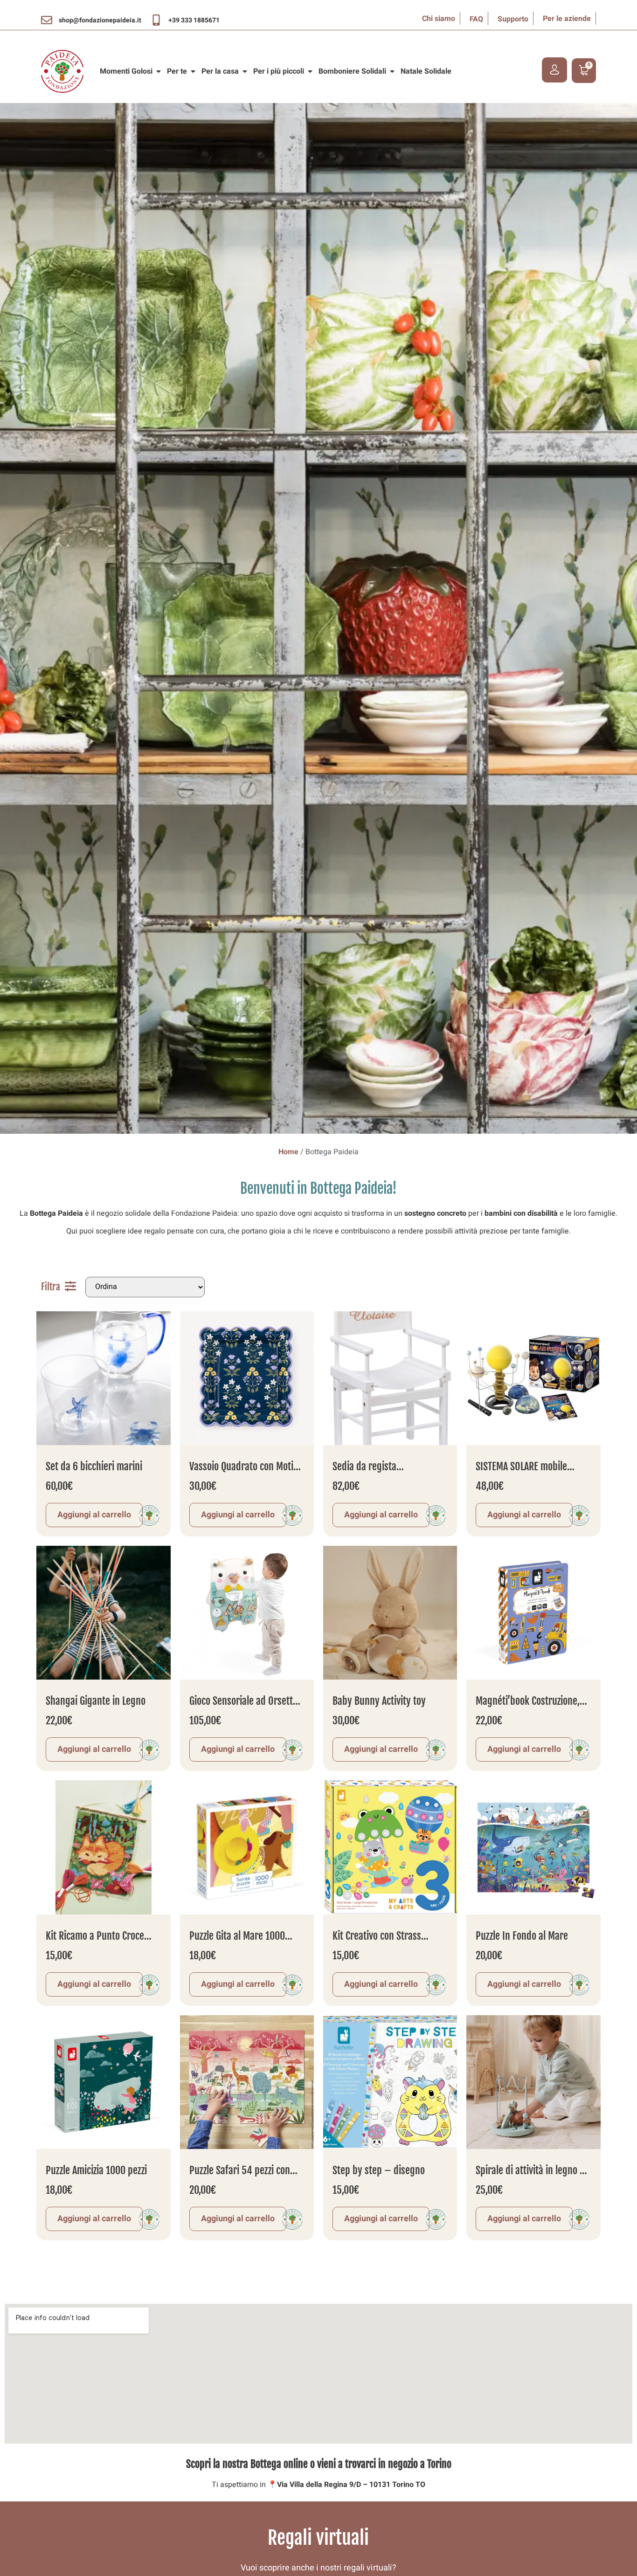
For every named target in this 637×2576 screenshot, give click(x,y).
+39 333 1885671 (194, 20)
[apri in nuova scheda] (47, 20)
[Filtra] (70, 1286)
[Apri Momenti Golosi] (159, 71)
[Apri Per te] (193, 71)
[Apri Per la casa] (245, 71)
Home (288, 1152)
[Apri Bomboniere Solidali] (392, 71)
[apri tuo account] (554, 70)
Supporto (513, 19)
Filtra (51, 1287)
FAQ (476, 19)
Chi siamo (439, 19)
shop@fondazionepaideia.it (100, 20)
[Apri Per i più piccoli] (310, 71)
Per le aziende (567, 19)
